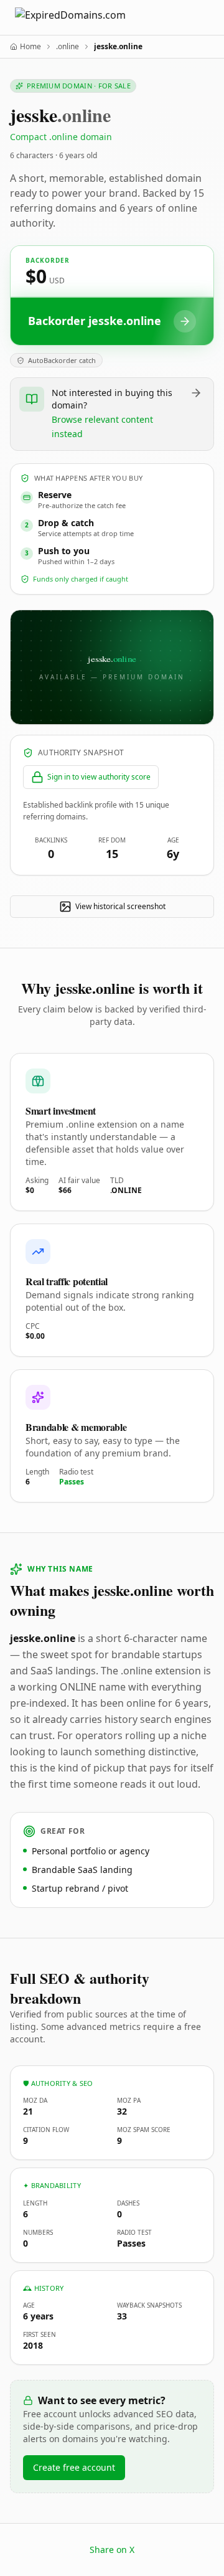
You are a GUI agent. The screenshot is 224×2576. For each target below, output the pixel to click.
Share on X (112, 2550)
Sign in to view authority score (99, 777)
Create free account (74, 2467)
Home (30, 47)
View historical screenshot (120, 906)
